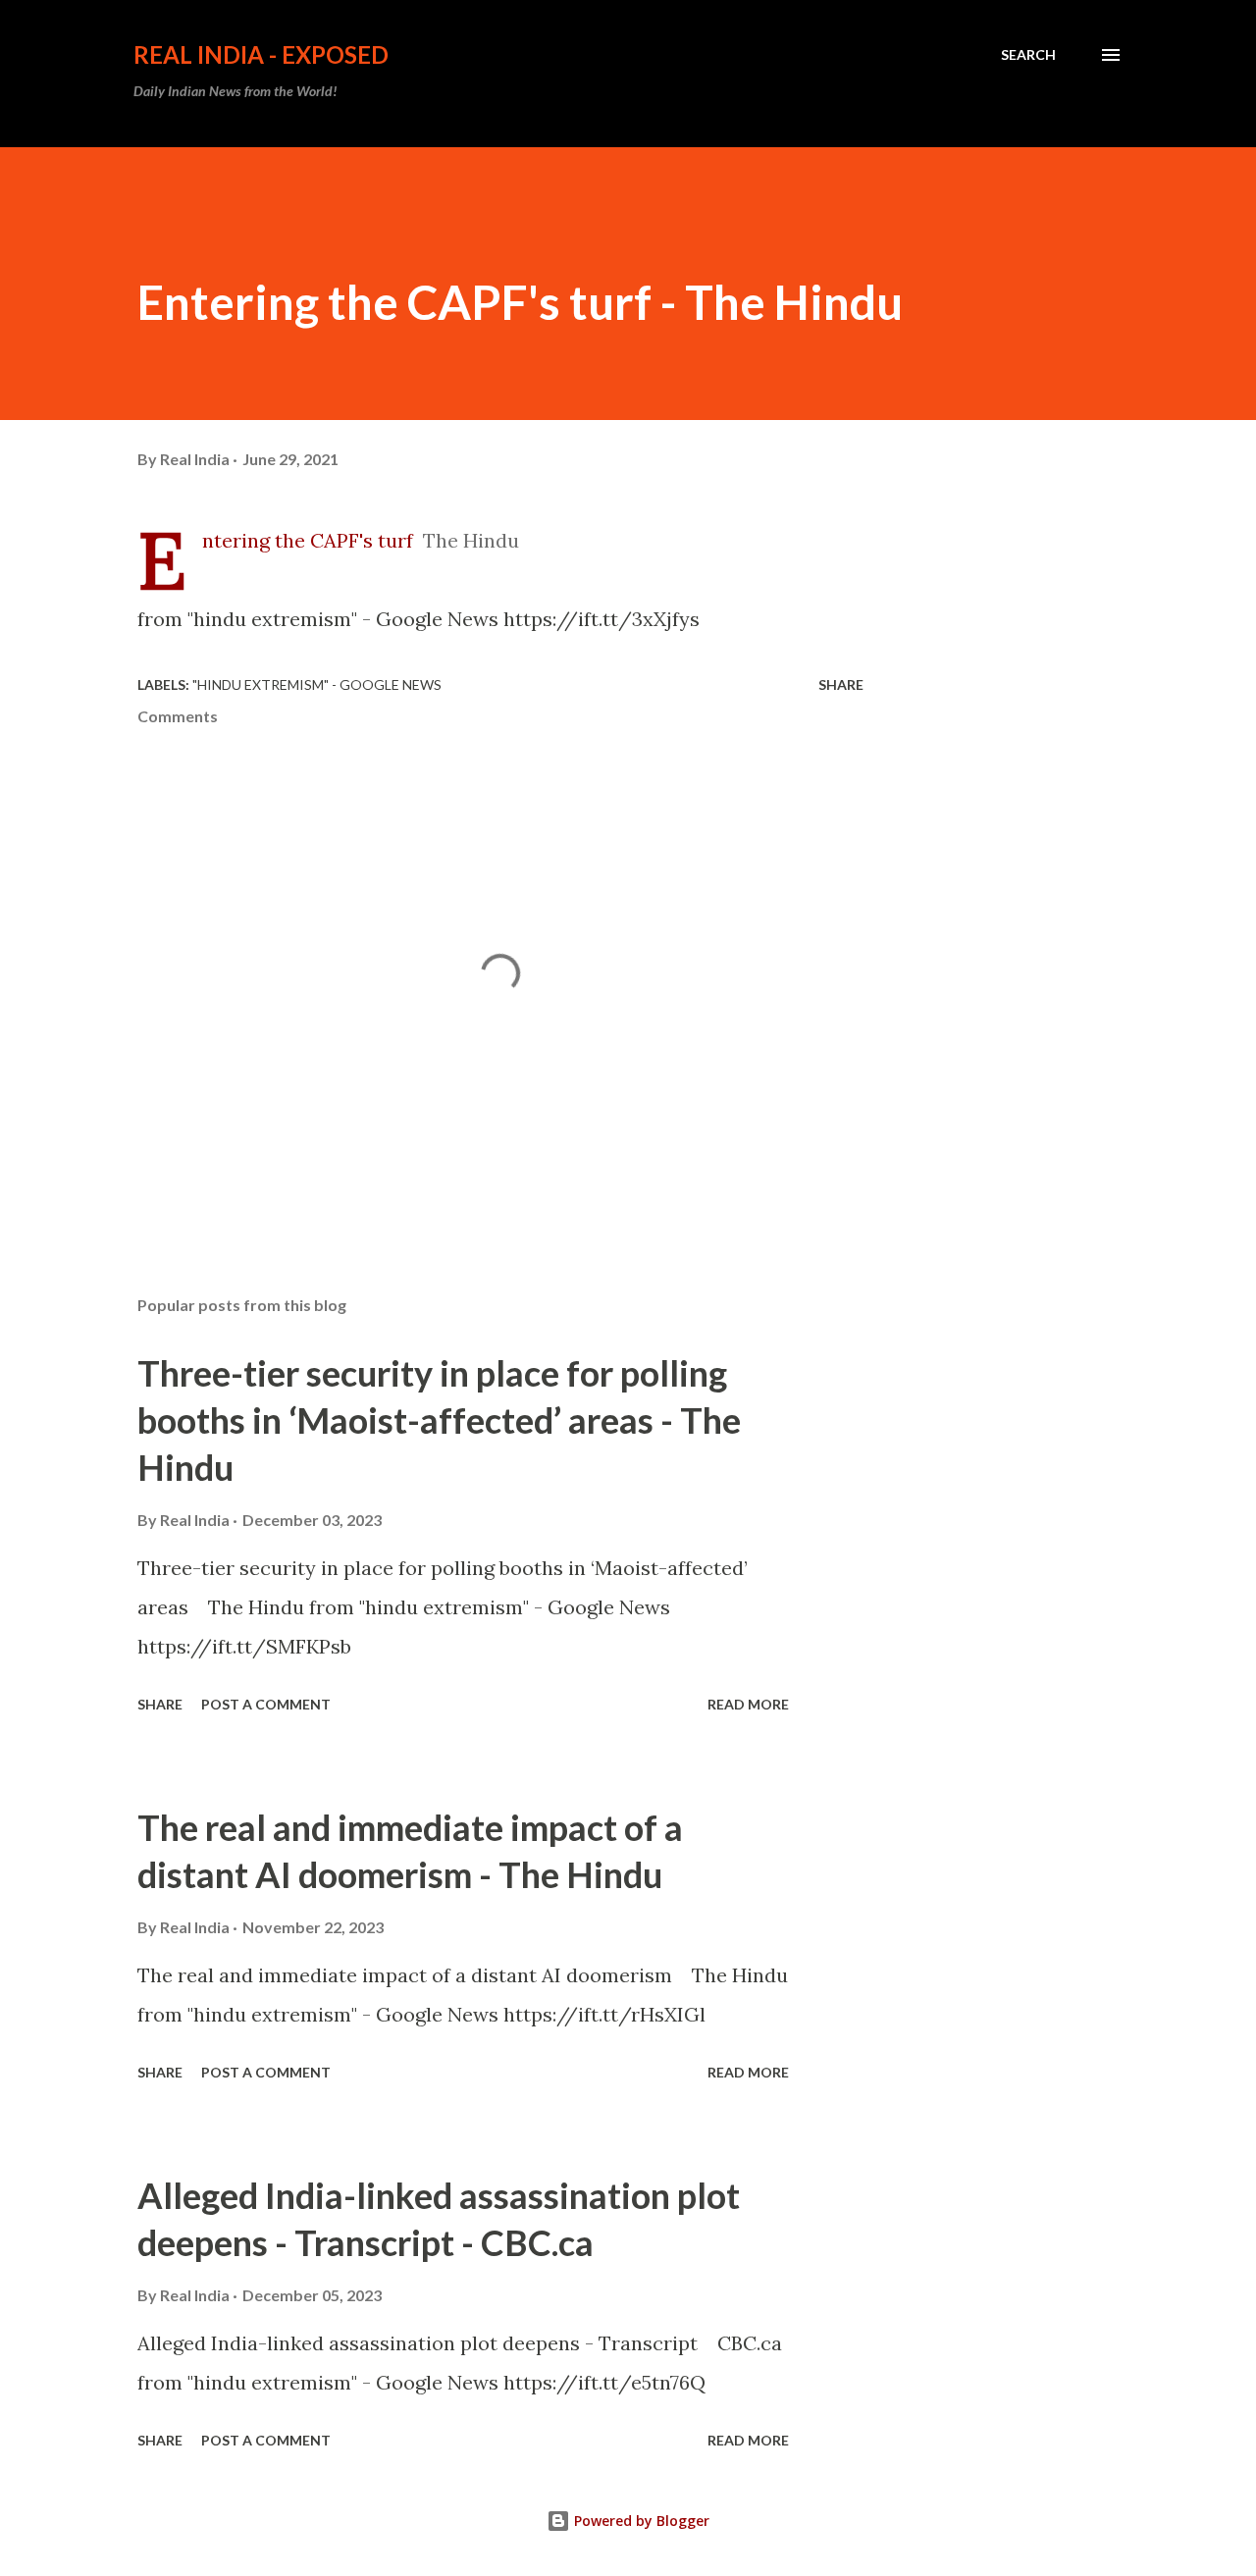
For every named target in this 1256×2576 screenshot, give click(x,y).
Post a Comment (266, 1704)
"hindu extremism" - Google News (317, 684)
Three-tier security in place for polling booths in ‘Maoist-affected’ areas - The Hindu (439, 1420)
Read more (748, 1704)
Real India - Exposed (261, 54)
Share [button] (841, 684)
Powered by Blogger (640, 2521)
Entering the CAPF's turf (308, 540)
